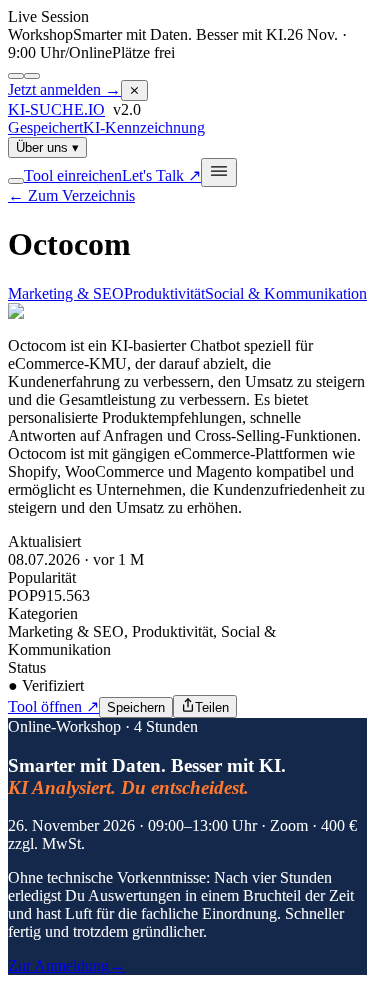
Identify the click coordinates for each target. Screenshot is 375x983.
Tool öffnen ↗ (53, 706)
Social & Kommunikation (286, 293)
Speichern (136, 707)
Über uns (47, 147)
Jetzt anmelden (64, 89)
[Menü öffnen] (219, 172)
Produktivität (164, 293)
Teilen (212, 707)
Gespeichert (45, 127)
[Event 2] (32, 76)
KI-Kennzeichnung (144, 127)
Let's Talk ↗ (161, 175)
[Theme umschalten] (16, 181)
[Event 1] (16, 76)
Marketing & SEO (66, 293)
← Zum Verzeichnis (71, 195)
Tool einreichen (73, 175)
